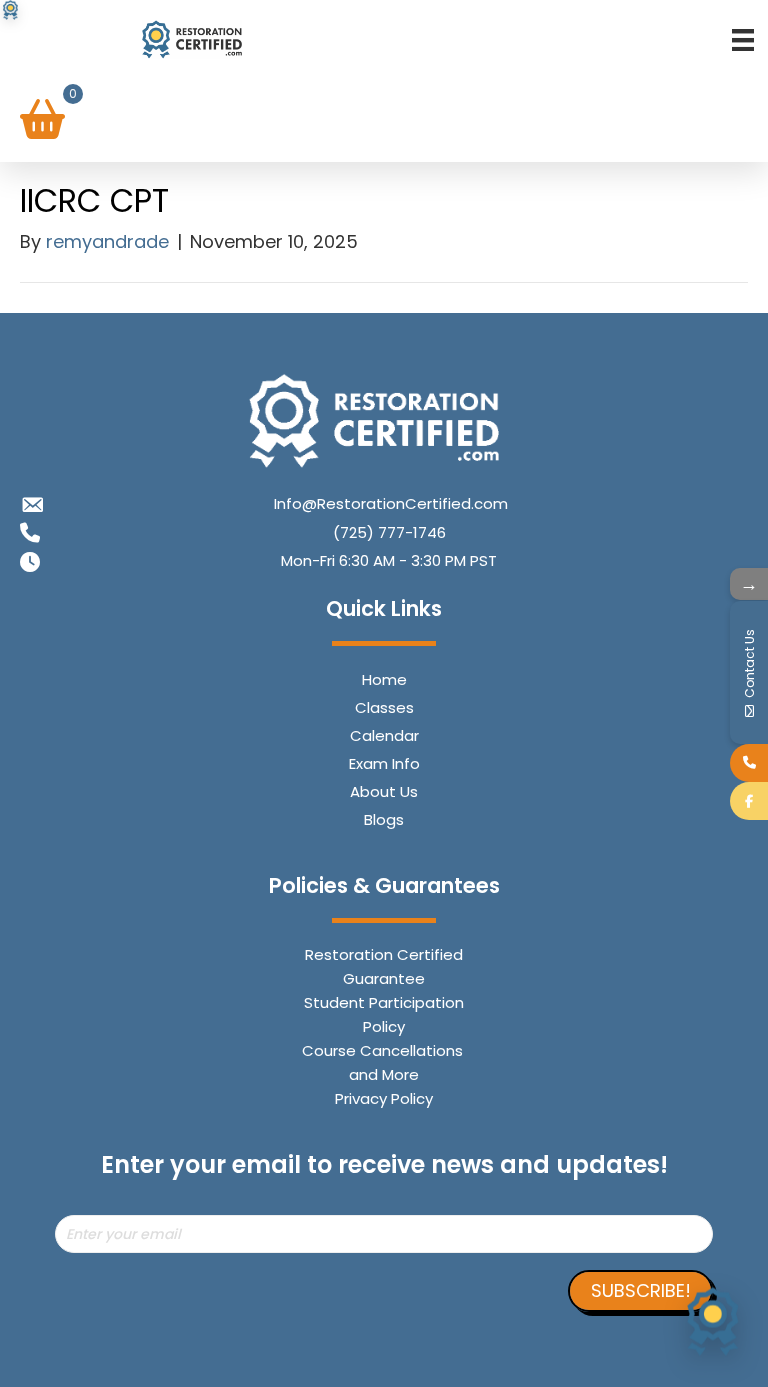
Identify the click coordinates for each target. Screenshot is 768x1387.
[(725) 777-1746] (749, 763)
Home (384, 679)
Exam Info (384, 763)
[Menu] (743, 39)
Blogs (384, 819)
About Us (384, 791)
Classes (384, 707)
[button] (640, 1291)
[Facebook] (749, 801)
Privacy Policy (384, 1098)
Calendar (384, 735)
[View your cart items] (42, 121)
